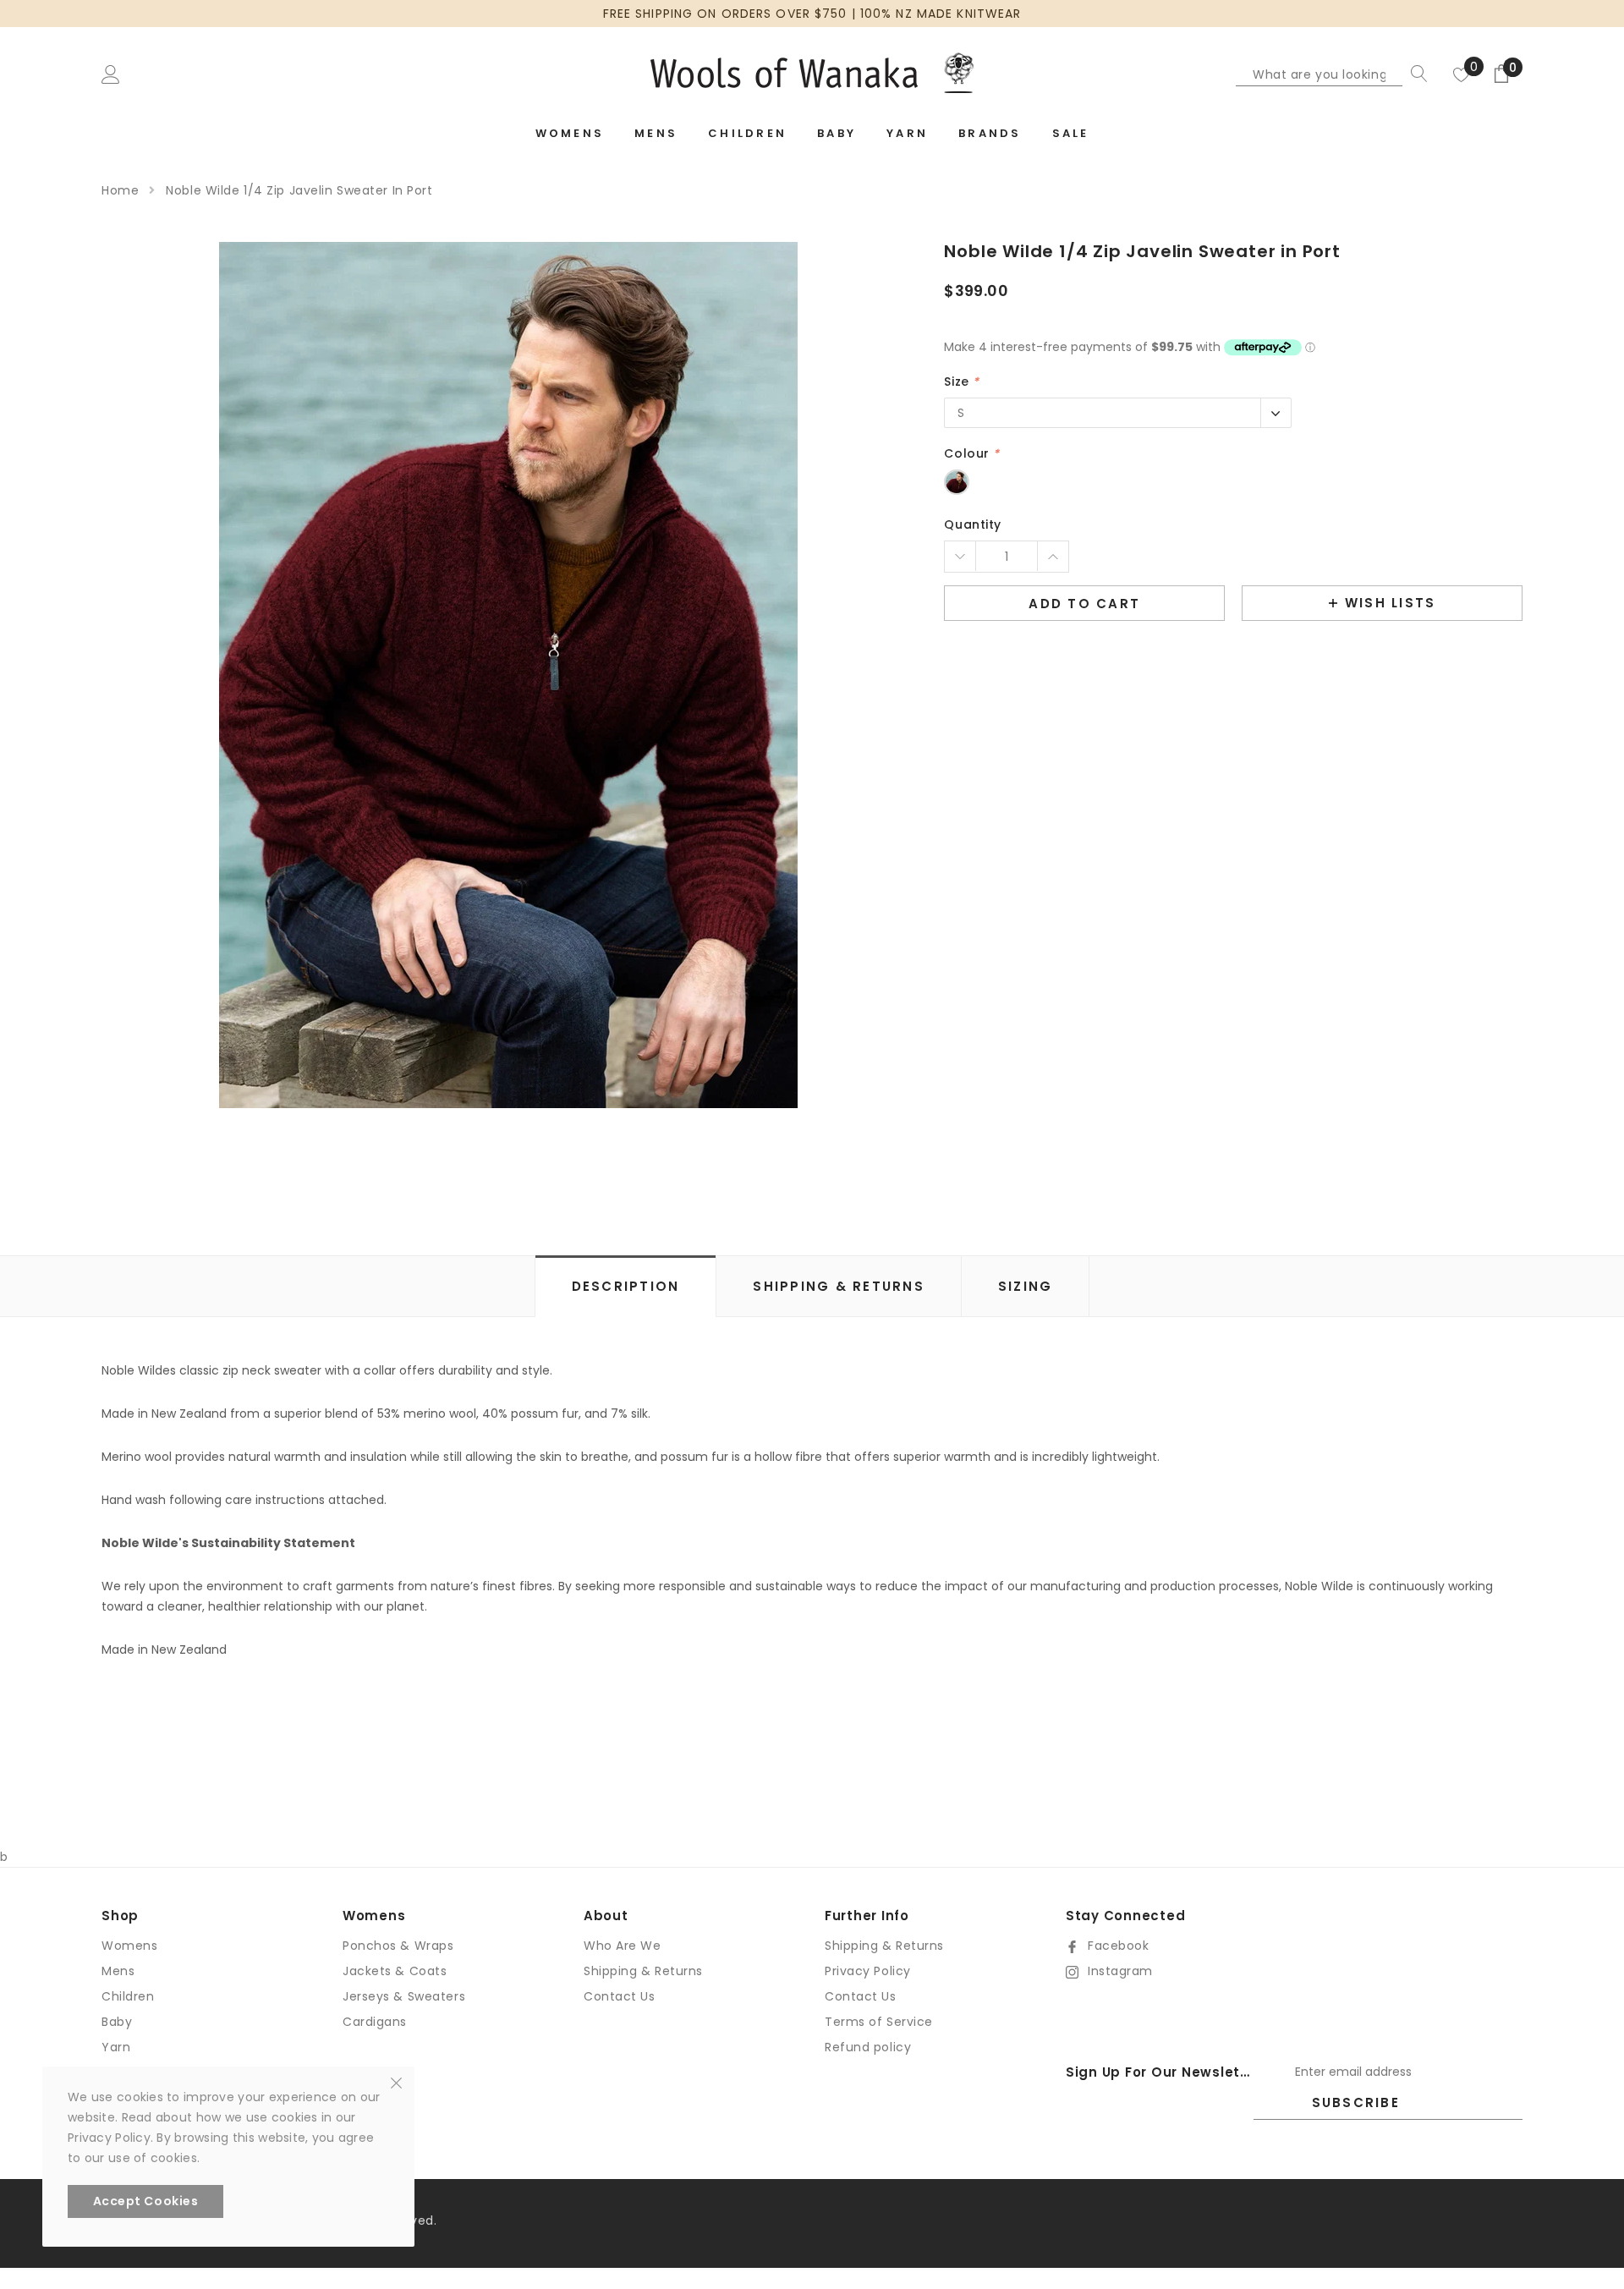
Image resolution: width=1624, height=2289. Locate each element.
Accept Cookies (146, 2201)
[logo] (812, 73)
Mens (118, 1971)
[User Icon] (111, 74)
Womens (129, 1946)
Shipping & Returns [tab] (839, 1286)
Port (957, 482)
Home (120, 190)
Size (961, 381)
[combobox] (1319, 74)
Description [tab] (626, 1286)
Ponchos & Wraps (398, 1946)
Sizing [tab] (1026, 1286)
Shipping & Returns (643, 1971)
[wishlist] (1462, 74)
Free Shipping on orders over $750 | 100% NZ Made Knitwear (812, 14)
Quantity (972, 524)
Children (128, 1996)
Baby (117, 2022)
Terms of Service (879, 2022)
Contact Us (620, 1996)
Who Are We (623, 1946)
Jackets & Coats (395, 1971)
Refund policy (868, 2047)
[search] (1415, 74)
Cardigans (375, 2022)
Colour (971, 453)
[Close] (396, 2082)
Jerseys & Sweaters (404, 1996)
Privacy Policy (868, 1971)
